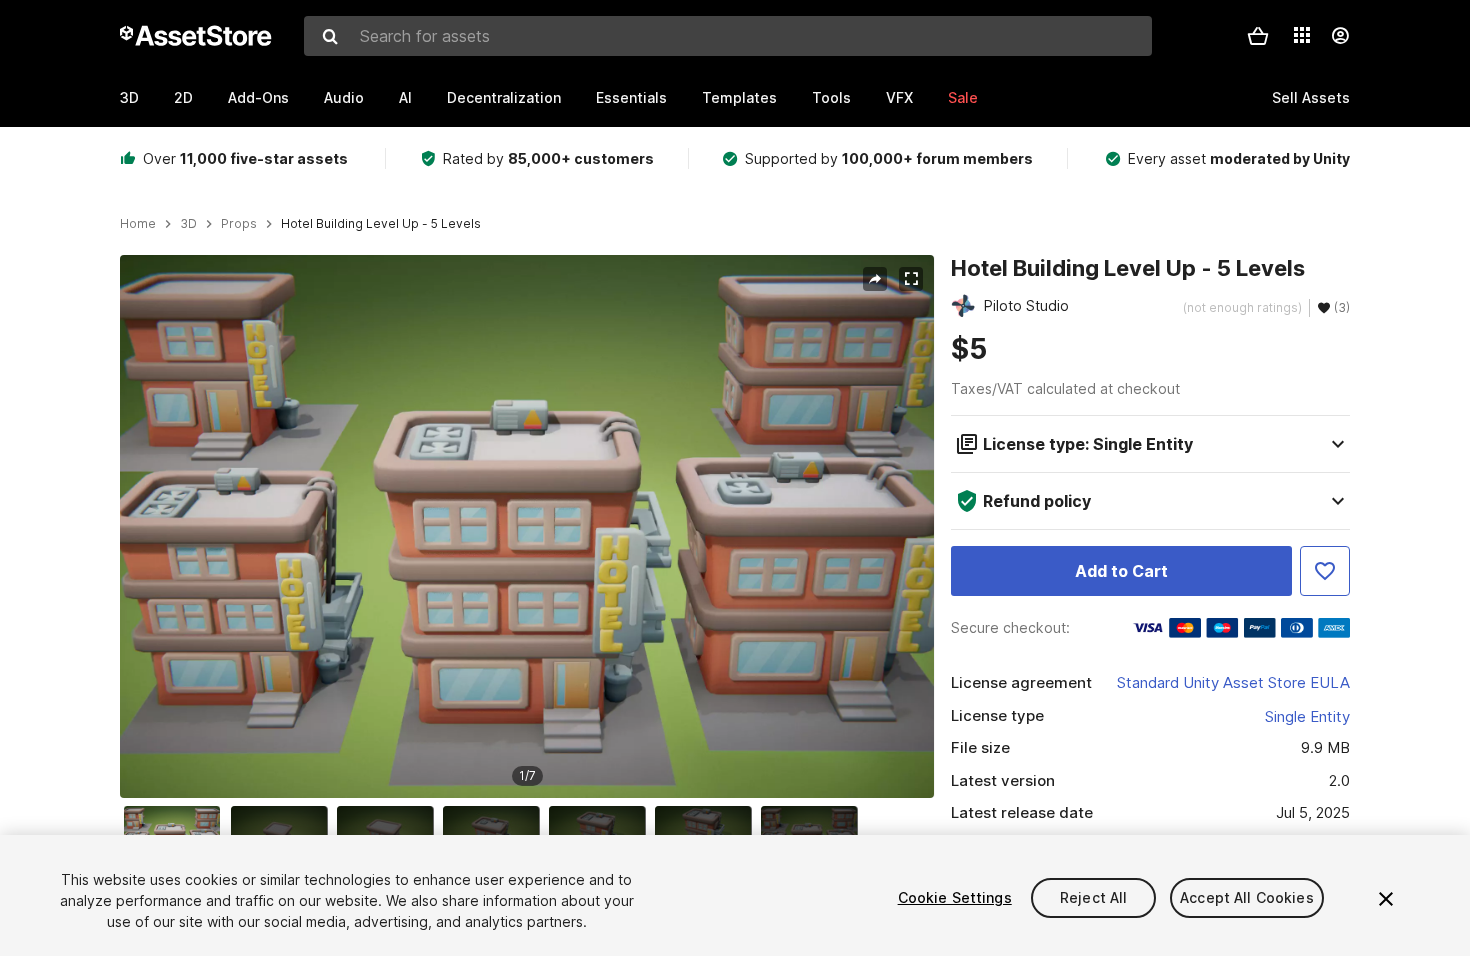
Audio (344, 97)
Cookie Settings (955, 897)
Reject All (1093, 897)
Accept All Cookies (1247, 897)
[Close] (1386, 899)
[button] (1258, 36)
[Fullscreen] (911, 279)
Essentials (631, 97)
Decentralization (504, 97)
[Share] (875, 279)
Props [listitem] (239, 224)
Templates (739, 97)
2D (183, 97)
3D (129, 97)
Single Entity (1307, 716)
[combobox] (728, 36)
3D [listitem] (188, 224)
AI (405, 97)
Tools (831, 97)
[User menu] (1340, 36)
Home (138, 224)
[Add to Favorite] (1325, 571)
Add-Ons (258, 97)
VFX (899, 97)
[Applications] (1302, 35)
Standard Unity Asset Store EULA (1233, 682)
